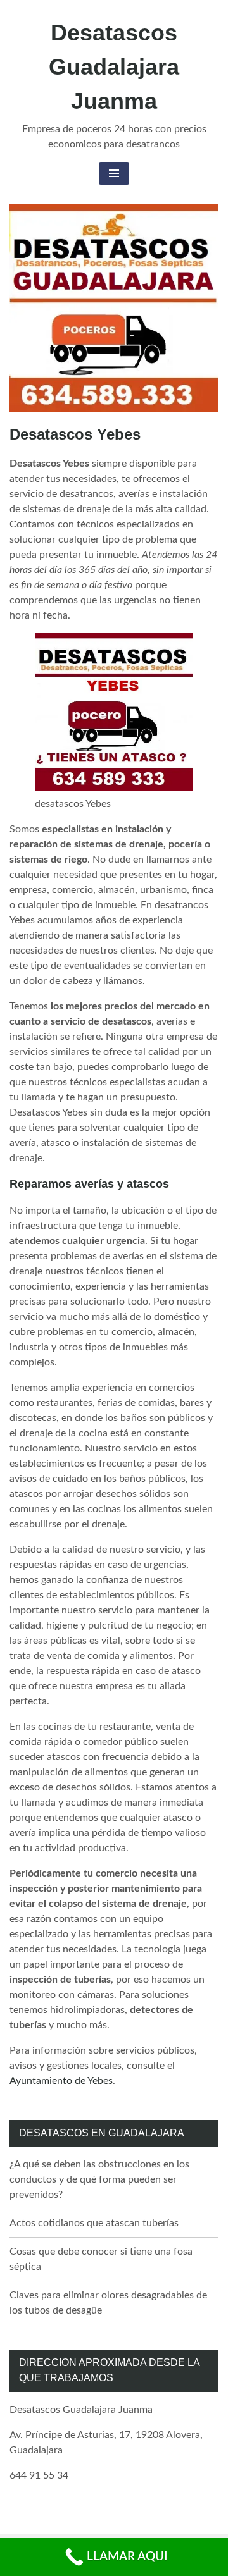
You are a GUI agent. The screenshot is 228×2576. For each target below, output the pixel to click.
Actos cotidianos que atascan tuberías (94, 2223)
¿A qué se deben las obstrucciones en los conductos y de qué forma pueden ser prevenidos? (99, 2179)
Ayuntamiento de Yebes (61, 2081)
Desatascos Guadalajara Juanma (114, 67)
